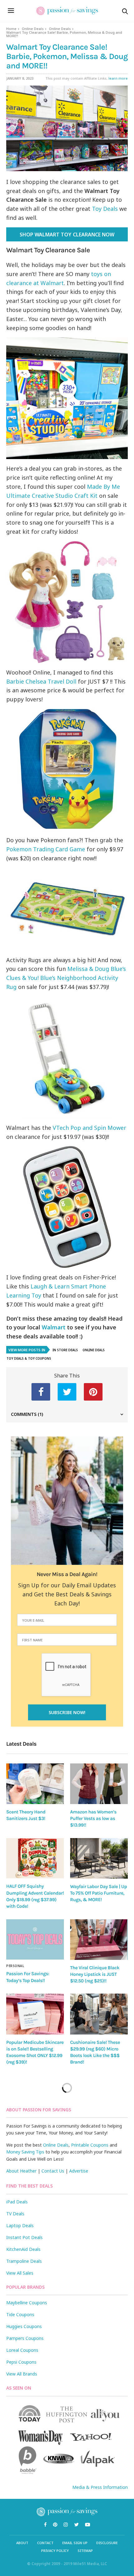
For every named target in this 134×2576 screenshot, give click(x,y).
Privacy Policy (55, 2551)
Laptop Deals (20, 2225)
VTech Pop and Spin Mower (89, 1128)
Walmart (54, 1327)
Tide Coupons (20, 2314)
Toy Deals (105, 209)
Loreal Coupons (22, 2350)
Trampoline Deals (24, 2261)
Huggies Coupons (24, 2326)
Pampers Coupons (25, 2338)
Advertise (79, 2171)
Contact (45, 2543)
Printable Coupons (90, 2145)
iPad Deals (17, 2202)
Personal (15, 1966)
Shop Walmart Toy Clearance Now (67, 235)
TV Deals (15, 2214)
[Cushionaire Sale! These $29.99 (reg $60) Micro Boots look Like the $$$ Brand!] (99, 2014)
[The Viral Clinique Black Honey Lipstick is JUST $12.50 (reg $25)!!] (99, 1940)
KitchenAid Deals (23, 2249)
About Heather (21, 2171)
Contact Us (53, 2171)
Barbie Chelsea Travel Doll (41, 681)
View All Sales (20, 2273)
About (22, 2543)
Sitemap (85, 2551)
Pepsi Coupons (21, 2362)
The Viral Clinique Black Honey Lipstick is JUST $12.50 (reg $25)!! (95, 1974)
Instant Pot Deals (24, 2237)
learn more (118, 78)
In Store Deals (65, 1350)
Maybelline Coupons (27, 2303)
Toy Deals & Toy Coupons (29, 1358)
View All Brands (22, 2374)
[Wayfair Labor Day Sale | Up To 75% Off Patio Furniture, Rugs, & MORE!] (99, 1858)
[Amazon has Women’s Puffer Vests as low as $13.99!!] (99, 1784)
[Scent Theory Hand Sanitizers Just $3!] (35, 1784)
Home (11, 29)
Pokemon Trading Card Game (46, 849)
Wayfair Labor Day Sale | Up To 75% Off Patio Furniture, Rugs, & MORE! (98, 1893)
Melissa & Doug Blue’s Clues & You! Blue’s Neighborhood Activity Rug (66, 978)
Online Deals (33, 29)
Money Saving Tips (25, 2152)
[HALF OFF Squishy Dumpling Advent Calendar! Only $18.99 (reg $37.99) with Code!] (35, 1858)
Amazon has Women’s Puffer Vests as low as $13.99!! (93, 1819)
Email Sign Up (75, 2543)
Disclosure (107, 2543)
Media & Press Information (100, 2487)
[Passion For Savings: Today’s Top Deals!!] (35, 1940)
